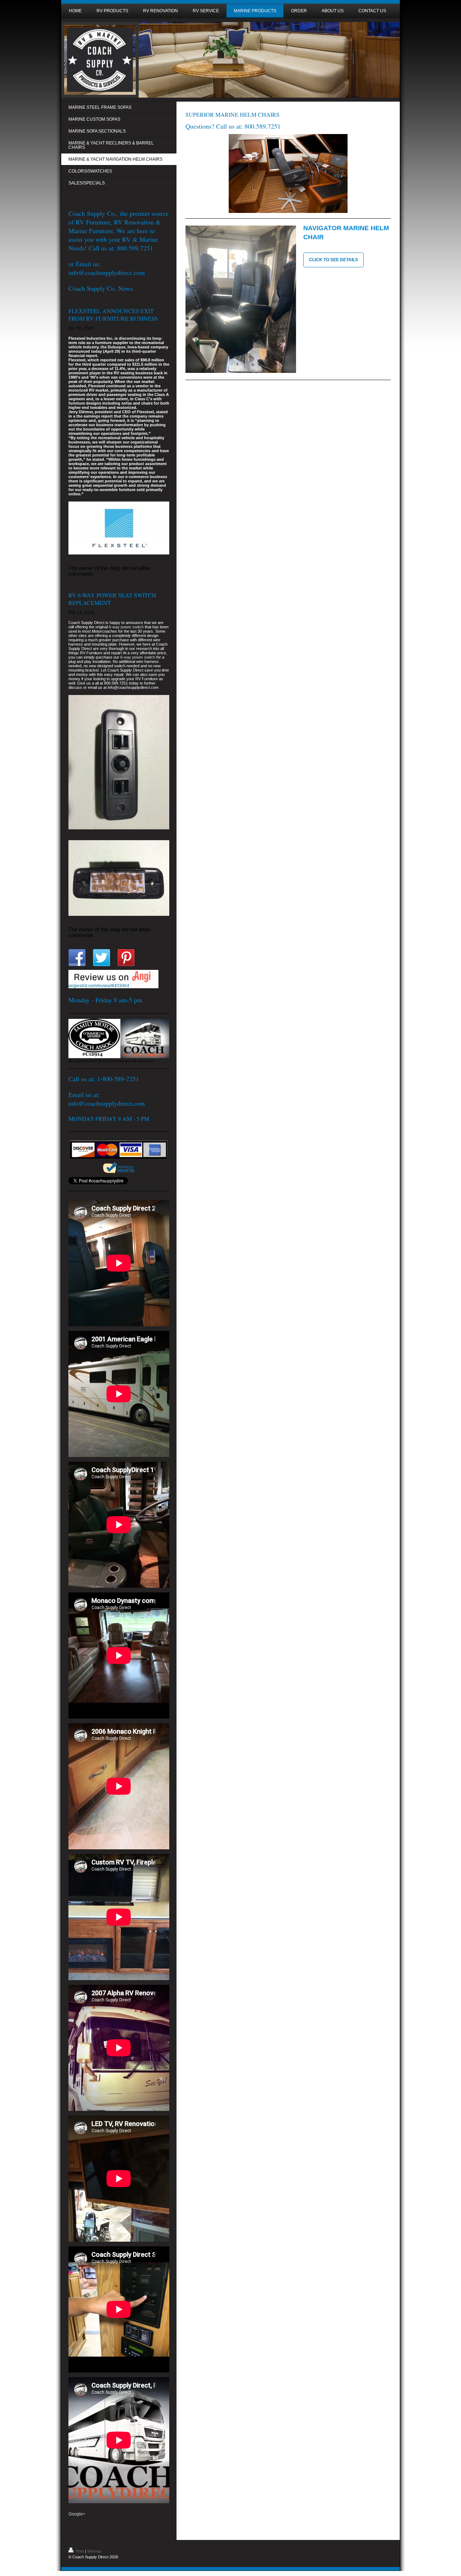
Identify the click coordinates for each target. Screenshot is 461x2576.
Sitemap (94, 2551)
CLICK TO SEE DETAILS (334, 260)
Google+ (77, 2514)
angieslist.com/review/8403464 (99, 986)
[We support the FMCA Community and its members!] (119, 1039)
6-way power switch (126, 627)
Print (80, 2551)
